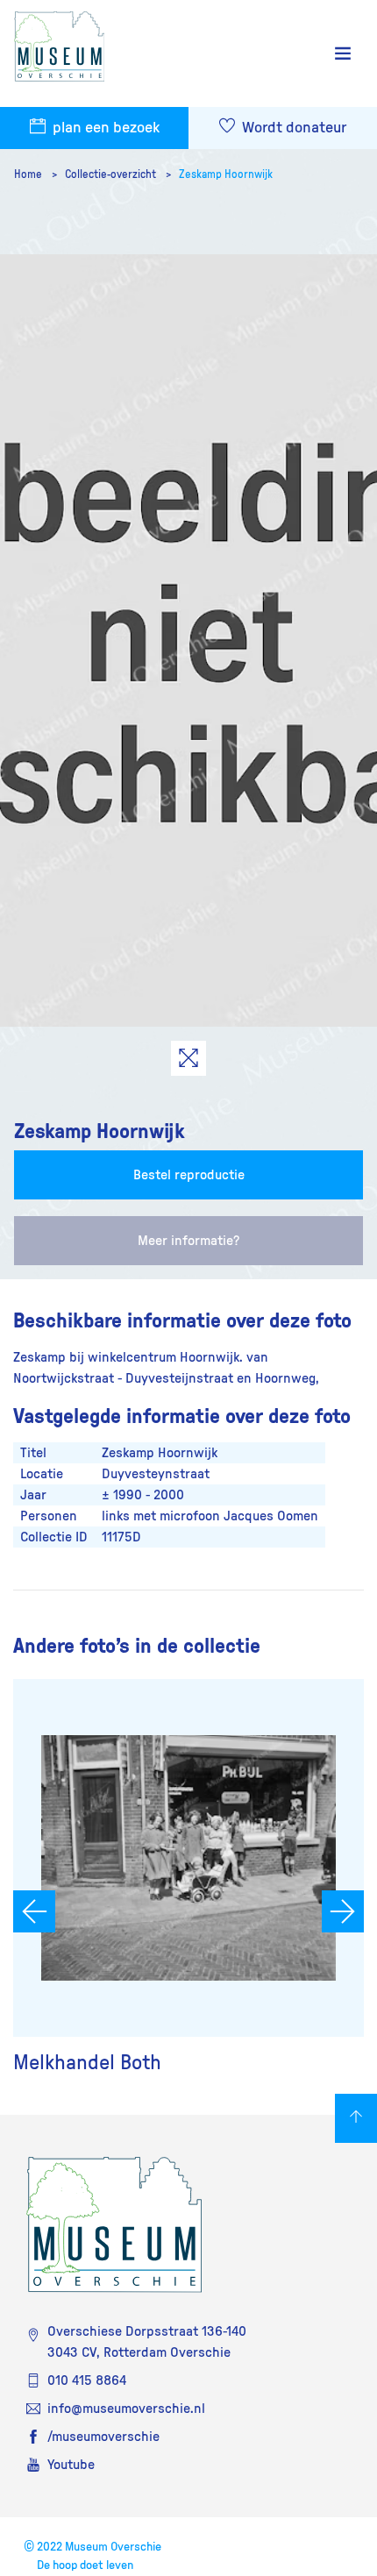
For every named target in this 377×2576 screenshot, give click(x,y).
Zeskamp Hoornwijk (226, 174)
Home (29, 174)
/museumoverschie (103, 2437)
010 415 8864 (87, 2380)
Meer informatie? (188, 1241)
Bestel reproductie (189, 1175)
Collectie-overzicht (112, 174)
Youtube (71, 2465)
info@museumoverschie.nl (126, 2409)
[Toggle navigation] (343, 54)
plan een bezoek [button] (104, 128)
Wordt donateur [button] (292, 128)
